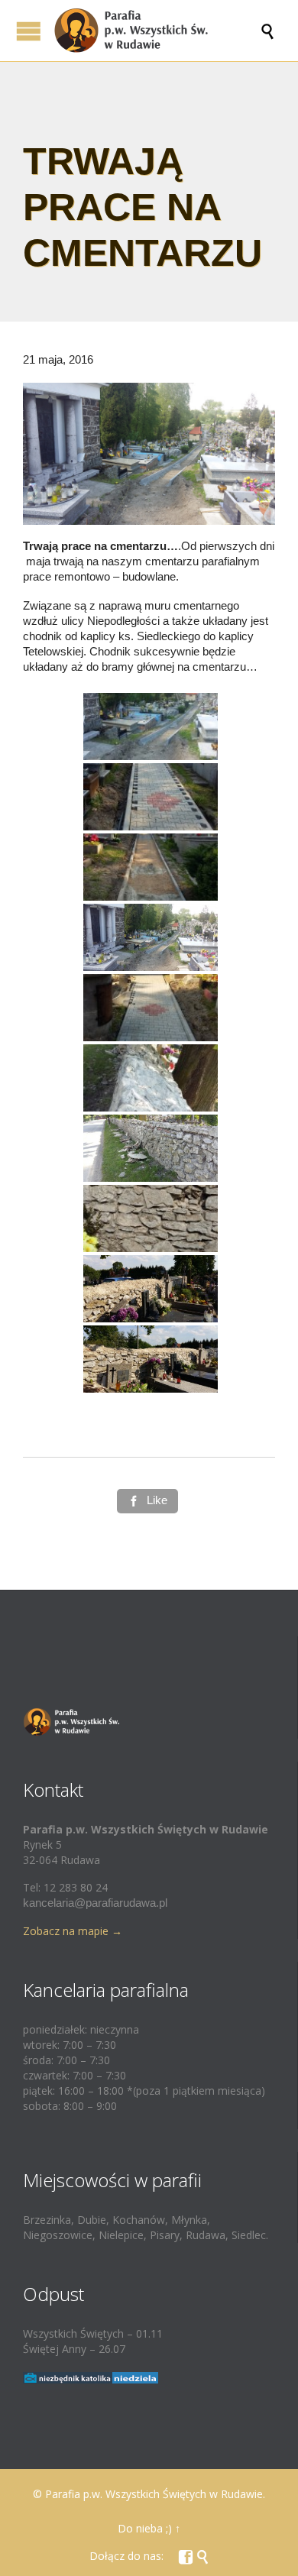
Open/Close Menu (29, 31)
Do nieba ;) (145, 2528)
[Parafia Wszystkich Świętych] (157, 31)
